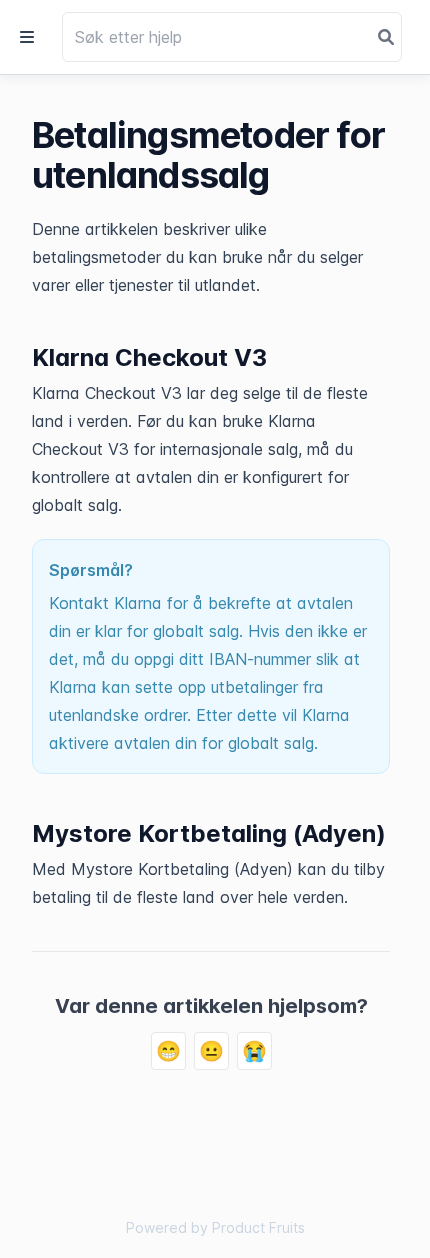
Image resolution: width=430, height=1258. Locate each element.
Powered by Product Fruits (215, 1227)
